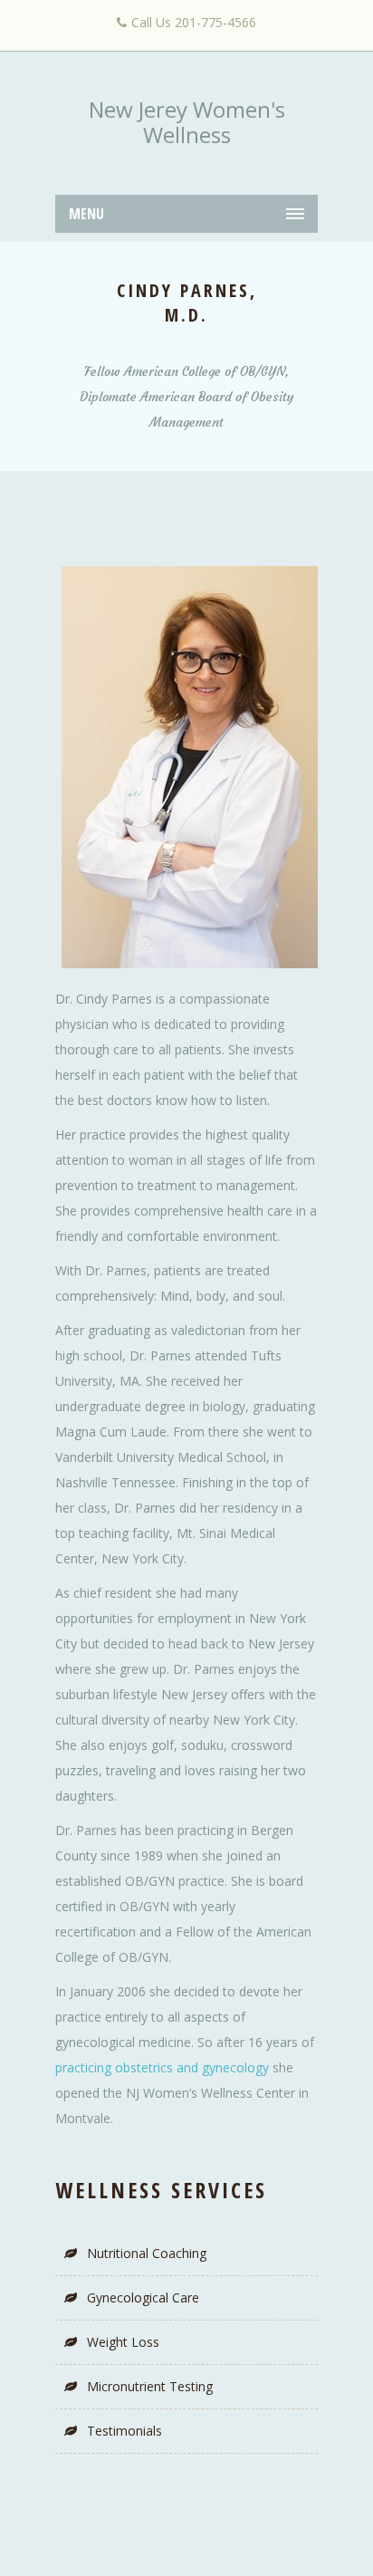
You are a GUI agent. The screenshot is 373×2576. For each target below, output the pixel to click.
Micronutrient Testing (150, 2386)
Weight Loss (123, 2342)
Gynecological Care (143, 2297)
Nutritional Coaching (147, 2253)
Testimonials (124, 2431)
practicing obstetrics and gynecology (162, 2067)
